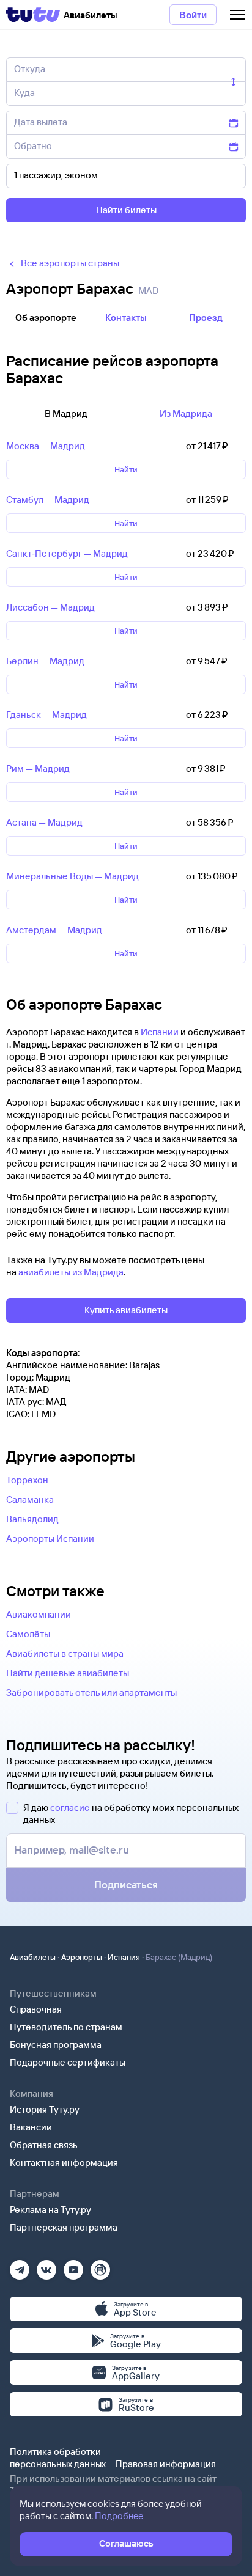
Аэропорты (82, 1957)
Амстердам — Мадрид (54, 930)
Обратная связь (44, 2145)
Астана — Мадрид (44, 822)
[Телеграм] (20, 2266)
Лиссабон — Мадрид (50, 607)
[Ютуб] (73, 2266)
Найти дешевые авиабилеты (68, 1673)
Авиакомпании (39, 1614)
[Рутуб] (100, 2266)
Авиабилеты (33, 1957)
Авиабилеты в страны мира (65, 1653)
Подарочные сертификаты (68, 2062)
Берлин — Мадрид (45, 661)
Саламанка (30, 1499)
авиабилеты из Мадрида (71, 1272)
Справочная (36, 2009)
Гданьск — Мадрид (46, 715)
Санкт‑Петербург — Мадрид (67, 553)
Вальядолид (32, 1519)
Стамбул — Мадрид (48, 500)
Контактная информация (64, 2163)
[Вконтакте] (46, 2266)
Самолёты (28, 1634)
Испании (160, 1032)
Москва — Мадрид (46, 446)
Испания (124, 1957)
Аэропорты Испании (50, 1539)
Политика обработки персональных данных (58, 2458)
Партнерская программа (64, 2227)
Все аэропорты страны (70, 263)
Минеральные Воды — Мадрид (72, 876)
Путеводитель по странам (66, 2027)
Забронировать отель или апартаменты (91, 1693)
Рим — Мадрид (38, 769)
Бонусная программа (56, 2045)
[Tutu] (33, 15)
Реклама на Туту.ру (50, 2210)
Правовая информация (166, 2464)
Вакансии (31, 2127)
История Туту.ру (45, 2109)
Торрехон (27, 1480)
